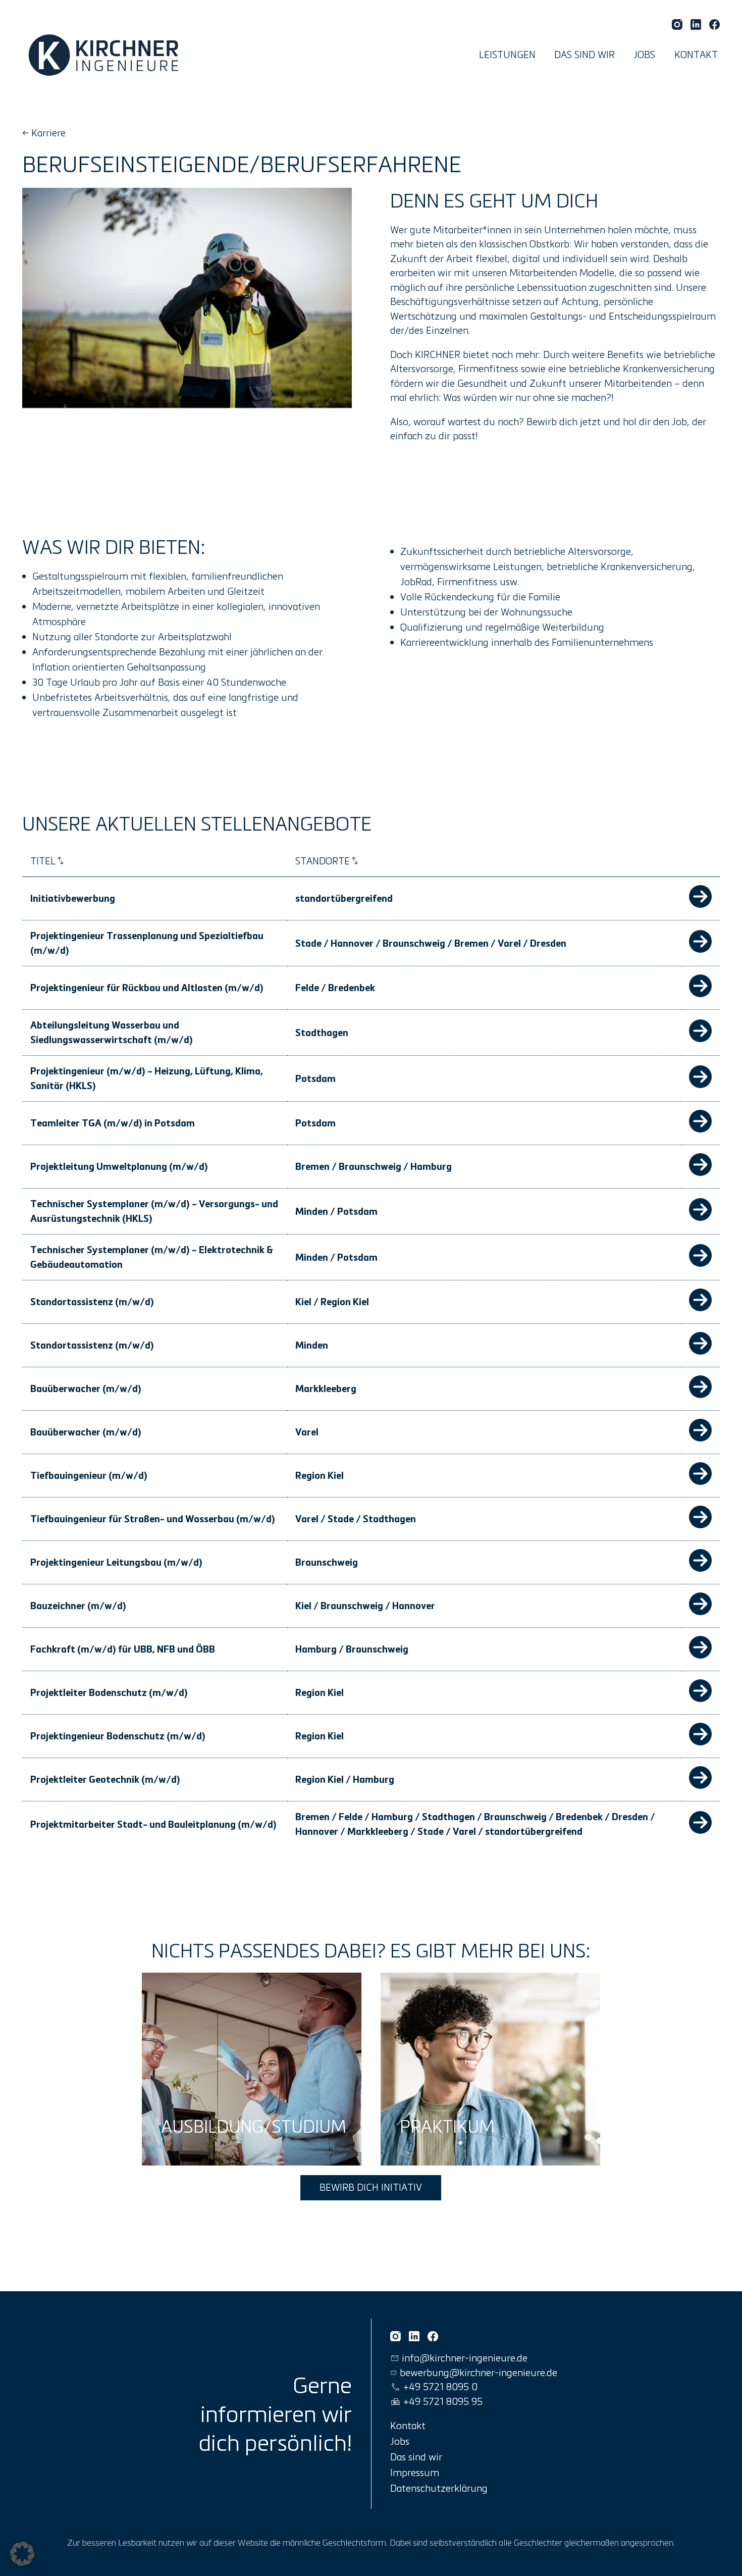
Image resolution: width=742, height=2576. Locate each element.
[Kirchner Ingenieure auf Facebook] (714, 24)
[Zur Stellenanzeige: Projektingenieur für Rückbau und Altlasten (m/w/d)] (700, 994)
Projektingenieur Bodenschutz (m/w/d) (118, 1736)
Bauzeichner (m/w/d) (78, 1606)
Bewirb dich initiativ (371, 2187)
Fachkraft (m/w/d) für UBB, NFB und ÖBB (123, 1649)
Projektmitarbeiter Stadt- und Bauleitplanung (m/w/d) (153, 1824)
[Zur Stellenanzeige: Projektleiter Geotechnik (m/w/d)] (700, 1785)
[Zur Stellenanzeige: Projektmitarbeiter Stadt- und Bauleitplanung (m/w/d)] (700, 1830)
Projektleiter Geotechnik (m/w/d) (105, 1779)
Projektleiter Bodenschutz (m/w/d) (109, 1692)
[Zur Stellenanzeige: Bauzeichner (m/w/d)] (700, 1612)
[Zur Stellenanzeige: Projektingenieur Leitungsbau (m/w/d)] (700, 1568)
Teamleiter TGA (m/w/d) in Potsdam (113, 1123)
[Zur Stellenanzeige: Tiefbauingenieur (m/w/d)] (700, 1481)
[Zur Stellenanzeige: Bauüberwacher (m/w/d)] (700, 1395)
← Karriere (44, 133)
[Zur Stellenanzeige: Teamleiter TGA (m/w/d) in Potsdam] (700, 1129)
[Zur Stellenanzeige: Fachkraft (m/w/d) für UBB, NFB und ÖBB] (700, 1655)
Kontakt (696, 54)
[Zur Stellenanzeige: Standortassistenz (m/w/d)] (700, 1308)
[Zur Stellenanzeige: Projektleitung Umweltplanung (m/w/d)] (700, 1172)
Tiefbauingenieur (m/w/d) (89, 1475)
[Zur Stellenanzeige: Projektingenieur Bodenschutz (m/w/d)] (700, 1742)
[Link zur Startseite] (106, 55)
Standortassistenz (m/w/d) (92, 1302)
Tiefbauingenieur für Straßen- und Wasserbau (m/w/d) (153, 1519)
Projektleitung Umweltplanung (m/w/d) (119, 1166)
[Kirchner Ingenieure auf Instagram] (677, 24)
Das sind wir (585, 54)
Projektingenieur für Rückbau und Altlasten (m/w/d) (147, 988)
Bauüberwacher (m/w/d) (86, 1388)
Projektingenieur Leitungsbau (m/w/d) (116, 1562)
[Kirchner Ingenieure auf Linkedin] (696, 24)
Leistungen (507, 54)
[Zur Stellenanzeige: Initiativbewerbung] (700, 904)
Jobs (644, 54)
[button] (22, 2554)
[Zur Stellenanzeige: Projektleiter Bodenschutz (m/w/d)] (700, 1698)
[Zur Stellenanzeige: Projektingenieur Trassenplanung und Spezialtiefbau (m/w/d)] (700, 949)
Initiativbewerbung (73, 898)
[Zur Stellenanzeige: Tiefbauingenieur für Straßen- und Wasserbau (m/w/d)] (700, 1525)
